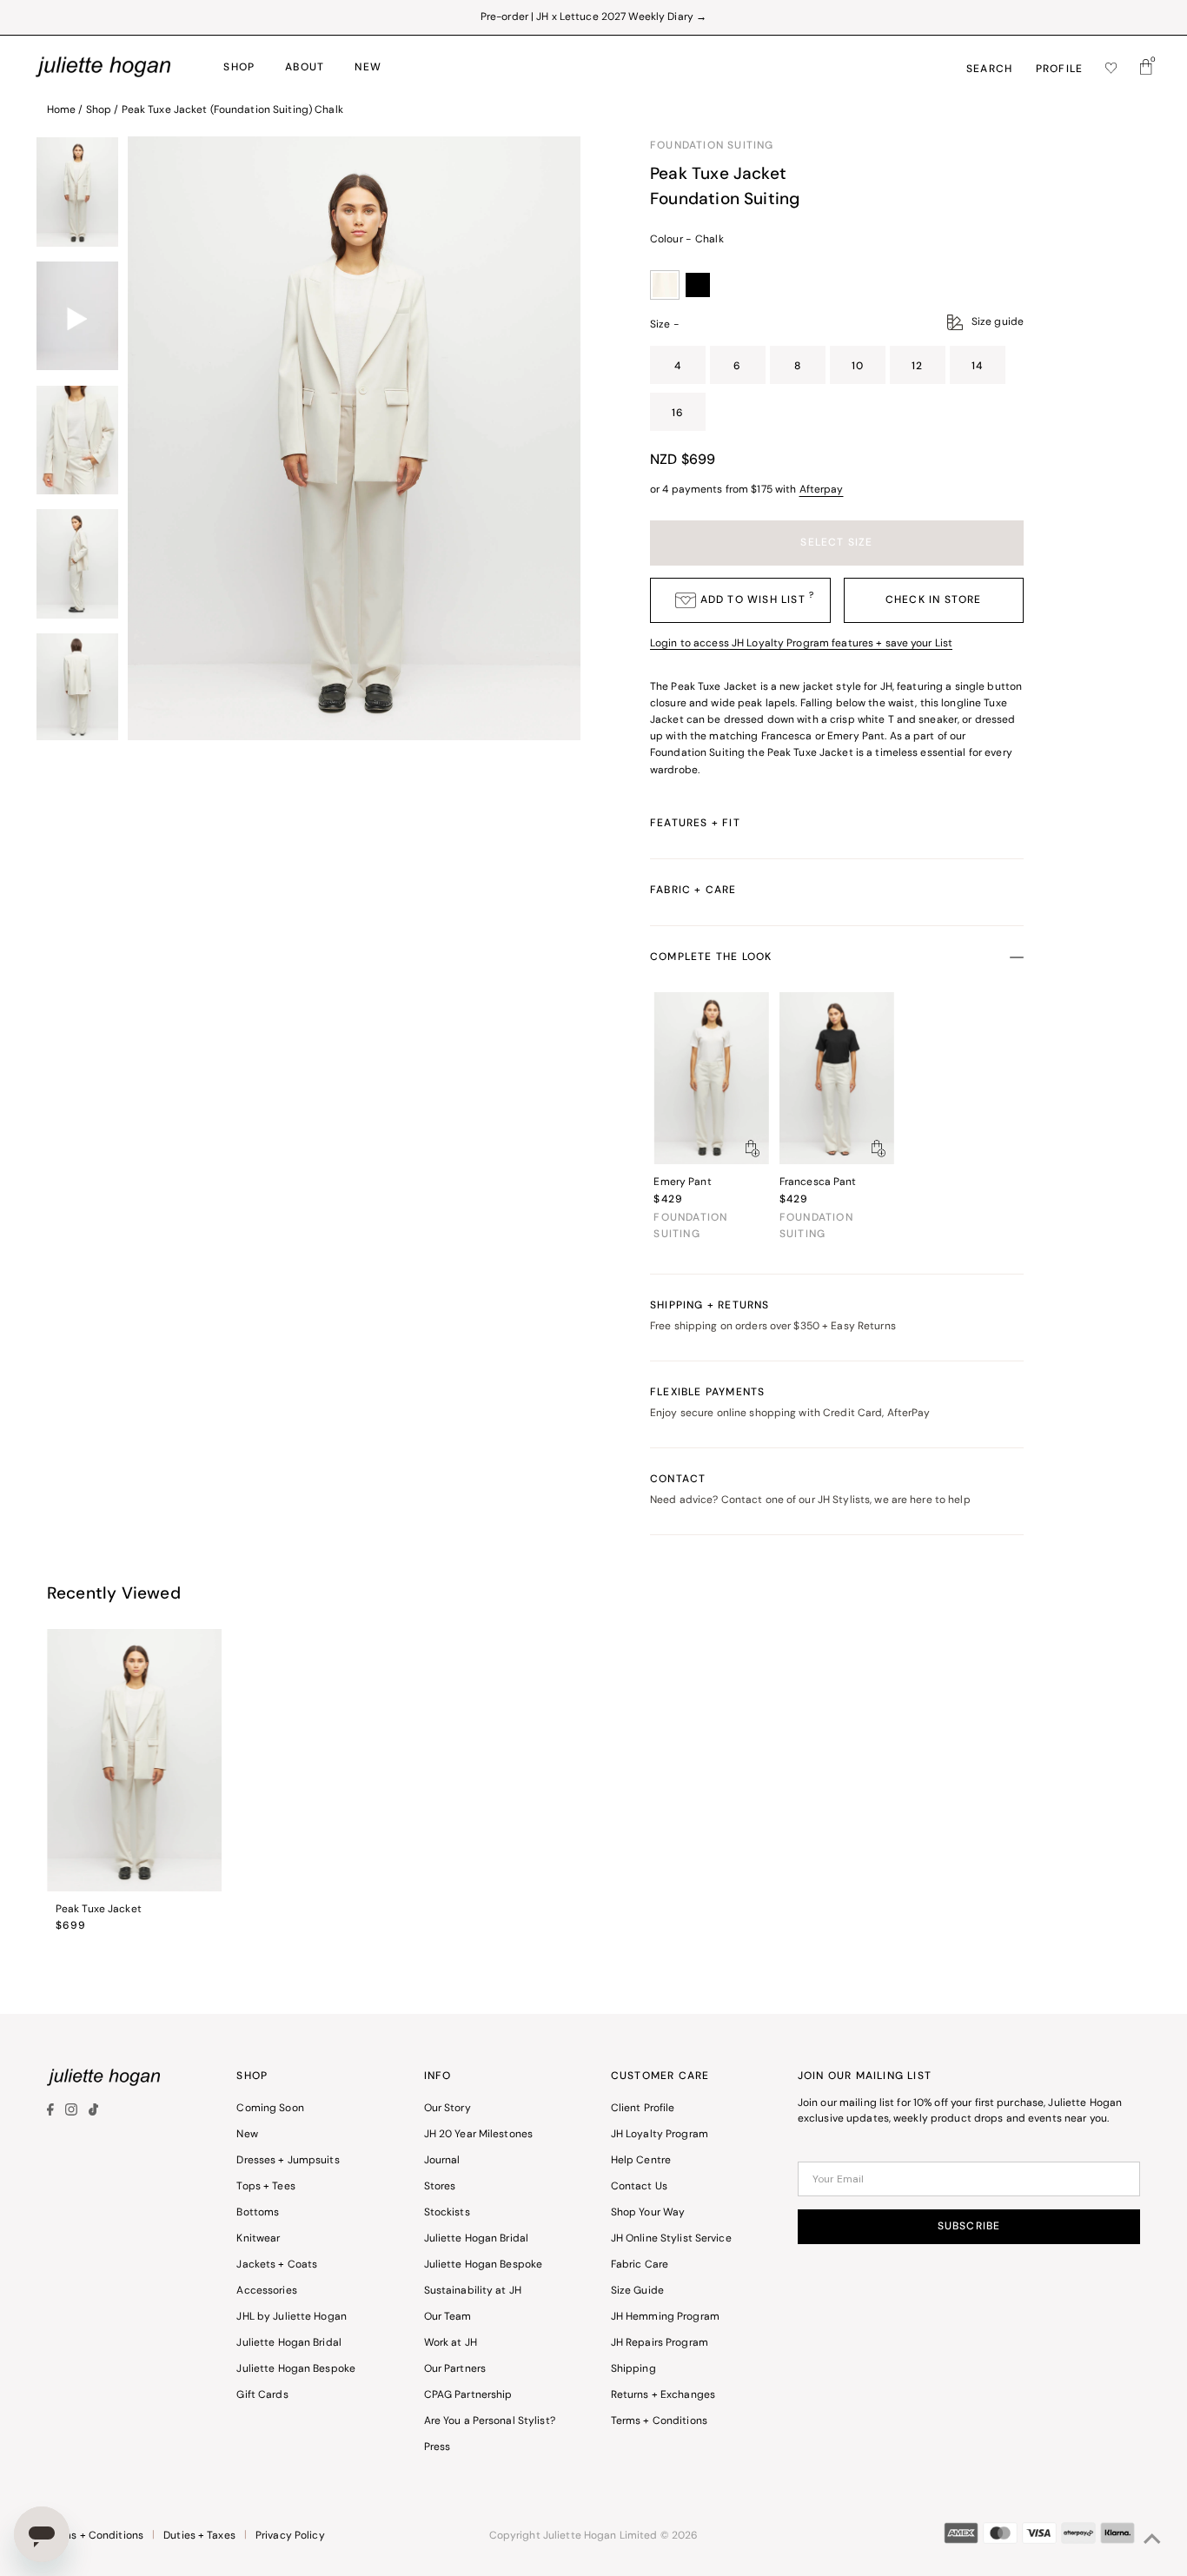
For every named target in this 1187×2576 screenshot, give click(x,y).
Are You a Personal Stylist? (490, 2421)
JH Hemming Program (665, 2317)
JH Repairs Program (660, 2343)
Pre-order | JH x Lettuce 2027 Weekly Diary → (593, 17)
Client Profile (643, 2109)
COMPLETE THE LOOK (711, 957)
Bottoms (258, 2213)
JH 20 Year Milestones (479, 2135)
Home (61, 110)
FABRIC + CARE (693, 891)
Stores (440, 2187)
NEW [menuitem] (368, 68)
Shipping (633, 2369)
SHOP (239, 68)
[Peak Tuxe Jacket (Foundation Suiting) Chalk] (134, 1760)
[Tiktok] (93, 2113)
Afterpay (822, 490)
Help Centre (641, 2161)
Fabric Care (640, 2265)
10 (858, 367)
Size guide (998, 322)
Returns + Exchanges (663, 2395)
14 (977, 367)
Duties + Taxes (199, 2536)
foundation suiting (712, 146)
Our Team (448, 2317)
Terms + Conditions (659, 2421)
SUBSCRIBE (969, 2227)
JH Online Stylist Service (671, 2239)
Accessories (266, 2291)
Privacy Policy (290, 2536)
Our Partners (455, 2369)
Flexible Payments (790, 1403)
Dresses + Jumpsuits (288, 2161)
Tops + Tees (265, 2187)
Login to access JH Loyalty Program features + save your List (801, 644)
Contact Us (639, 2187)
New (247, 2135)
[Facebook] (53, 2113)
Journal (442, 2161)
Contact (810, 1490)
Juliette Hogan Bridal (289, 2343)
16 (678, 414)
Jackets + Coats (277, 2265)
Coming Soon (270, 2109)
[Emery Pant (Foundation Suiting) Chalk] (711, 1079)
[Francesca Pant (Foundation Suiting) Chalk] (837, 1079)
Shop (99, 110)
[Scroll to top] (1152, 2541)
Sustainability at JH (473, 2291)
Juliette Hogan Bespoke (296, 2369)
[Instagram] (71, 2113)
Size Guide (637, 2291)
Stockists (447, 2213)
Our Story (448, 2109)
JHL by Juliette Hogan (292, 2317)
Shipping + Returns (773, 1316)
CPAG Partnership (468, 2395)
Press (438, 2447)
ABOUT (305, 68)
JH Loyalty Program (660, 2135)
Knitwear (258, 2239)
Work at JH (451, 2343)
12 (917, 367)
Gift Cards (262, 2395)
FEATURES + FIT (695, 824)
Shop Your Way (648, 2213)
